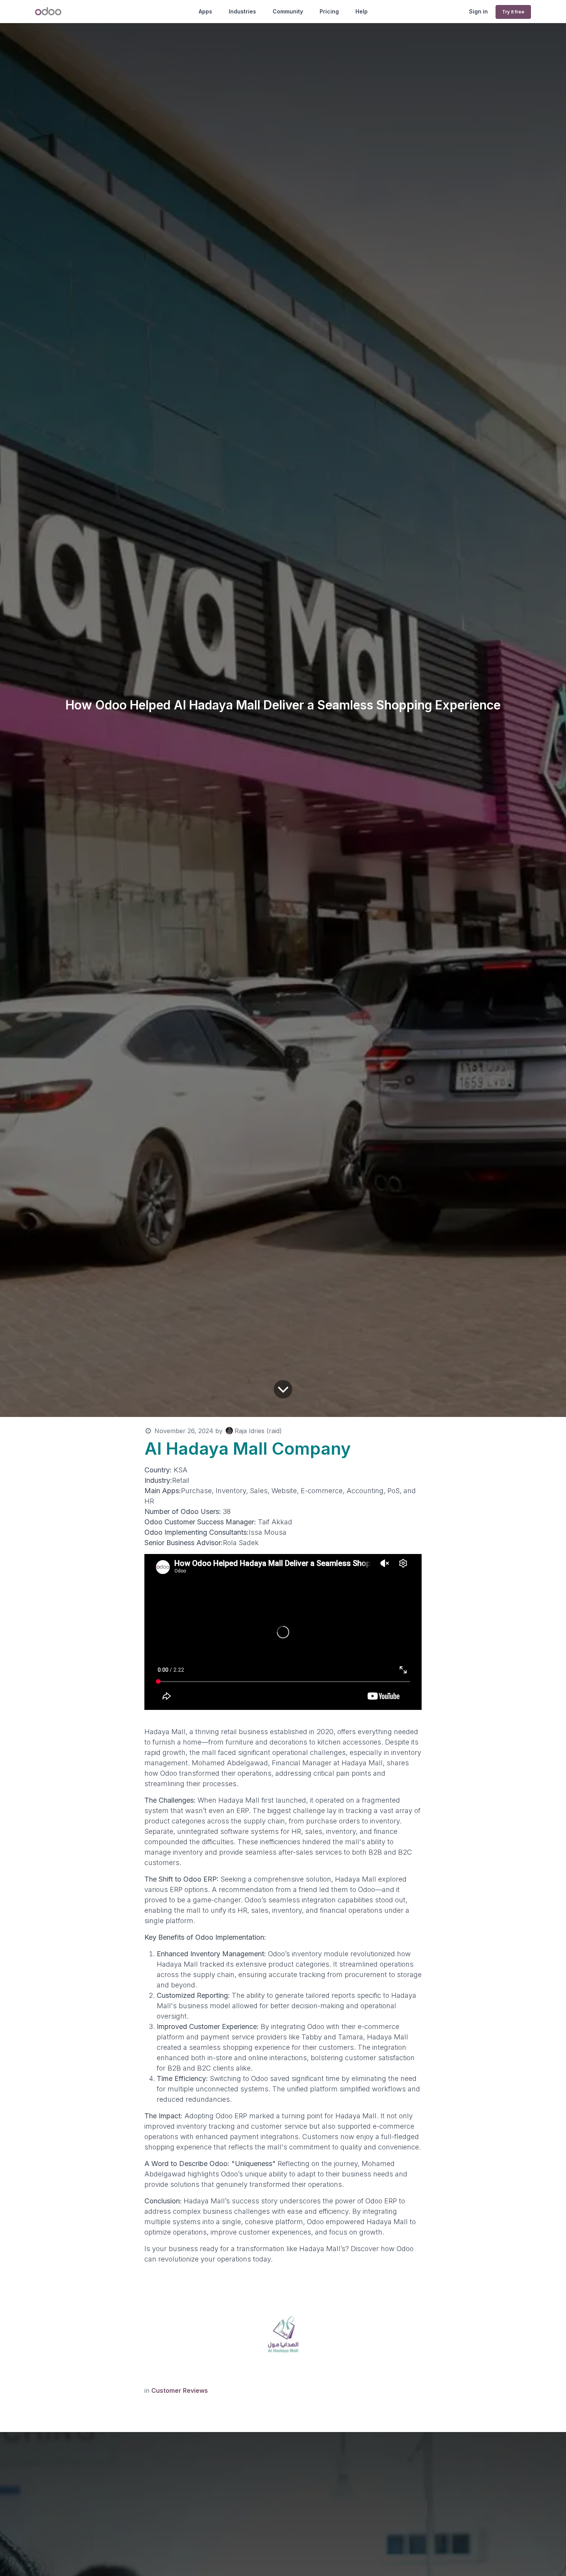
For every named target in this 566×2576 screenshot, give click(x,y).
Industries (242, 11)
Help (362, 11)
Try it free (513, 12)
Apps (205, 11)
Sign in (478, 11)
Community (288, 11)
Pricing (329, 11)
